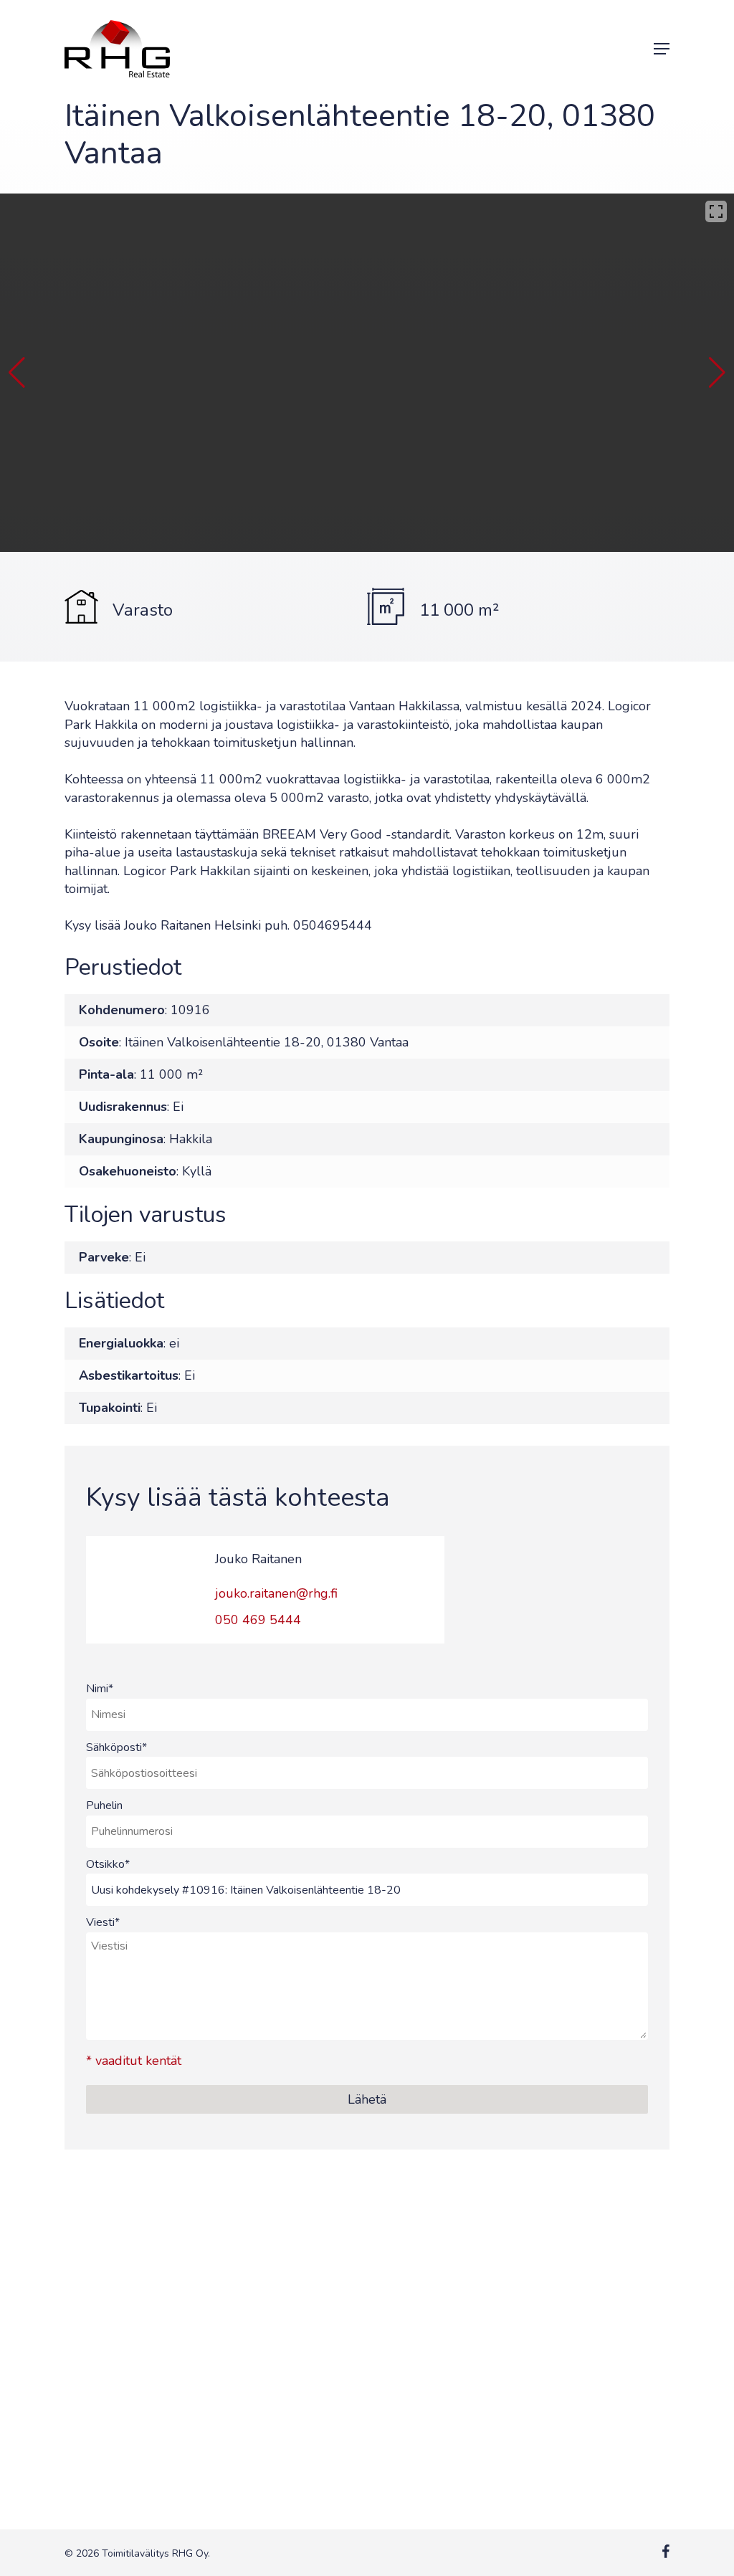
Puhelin (104, 1805)
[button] (662, 49)
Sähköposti (116, 1747)
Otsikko (108, 1864)
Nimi (100, 1689)
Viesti (103, 1922)
